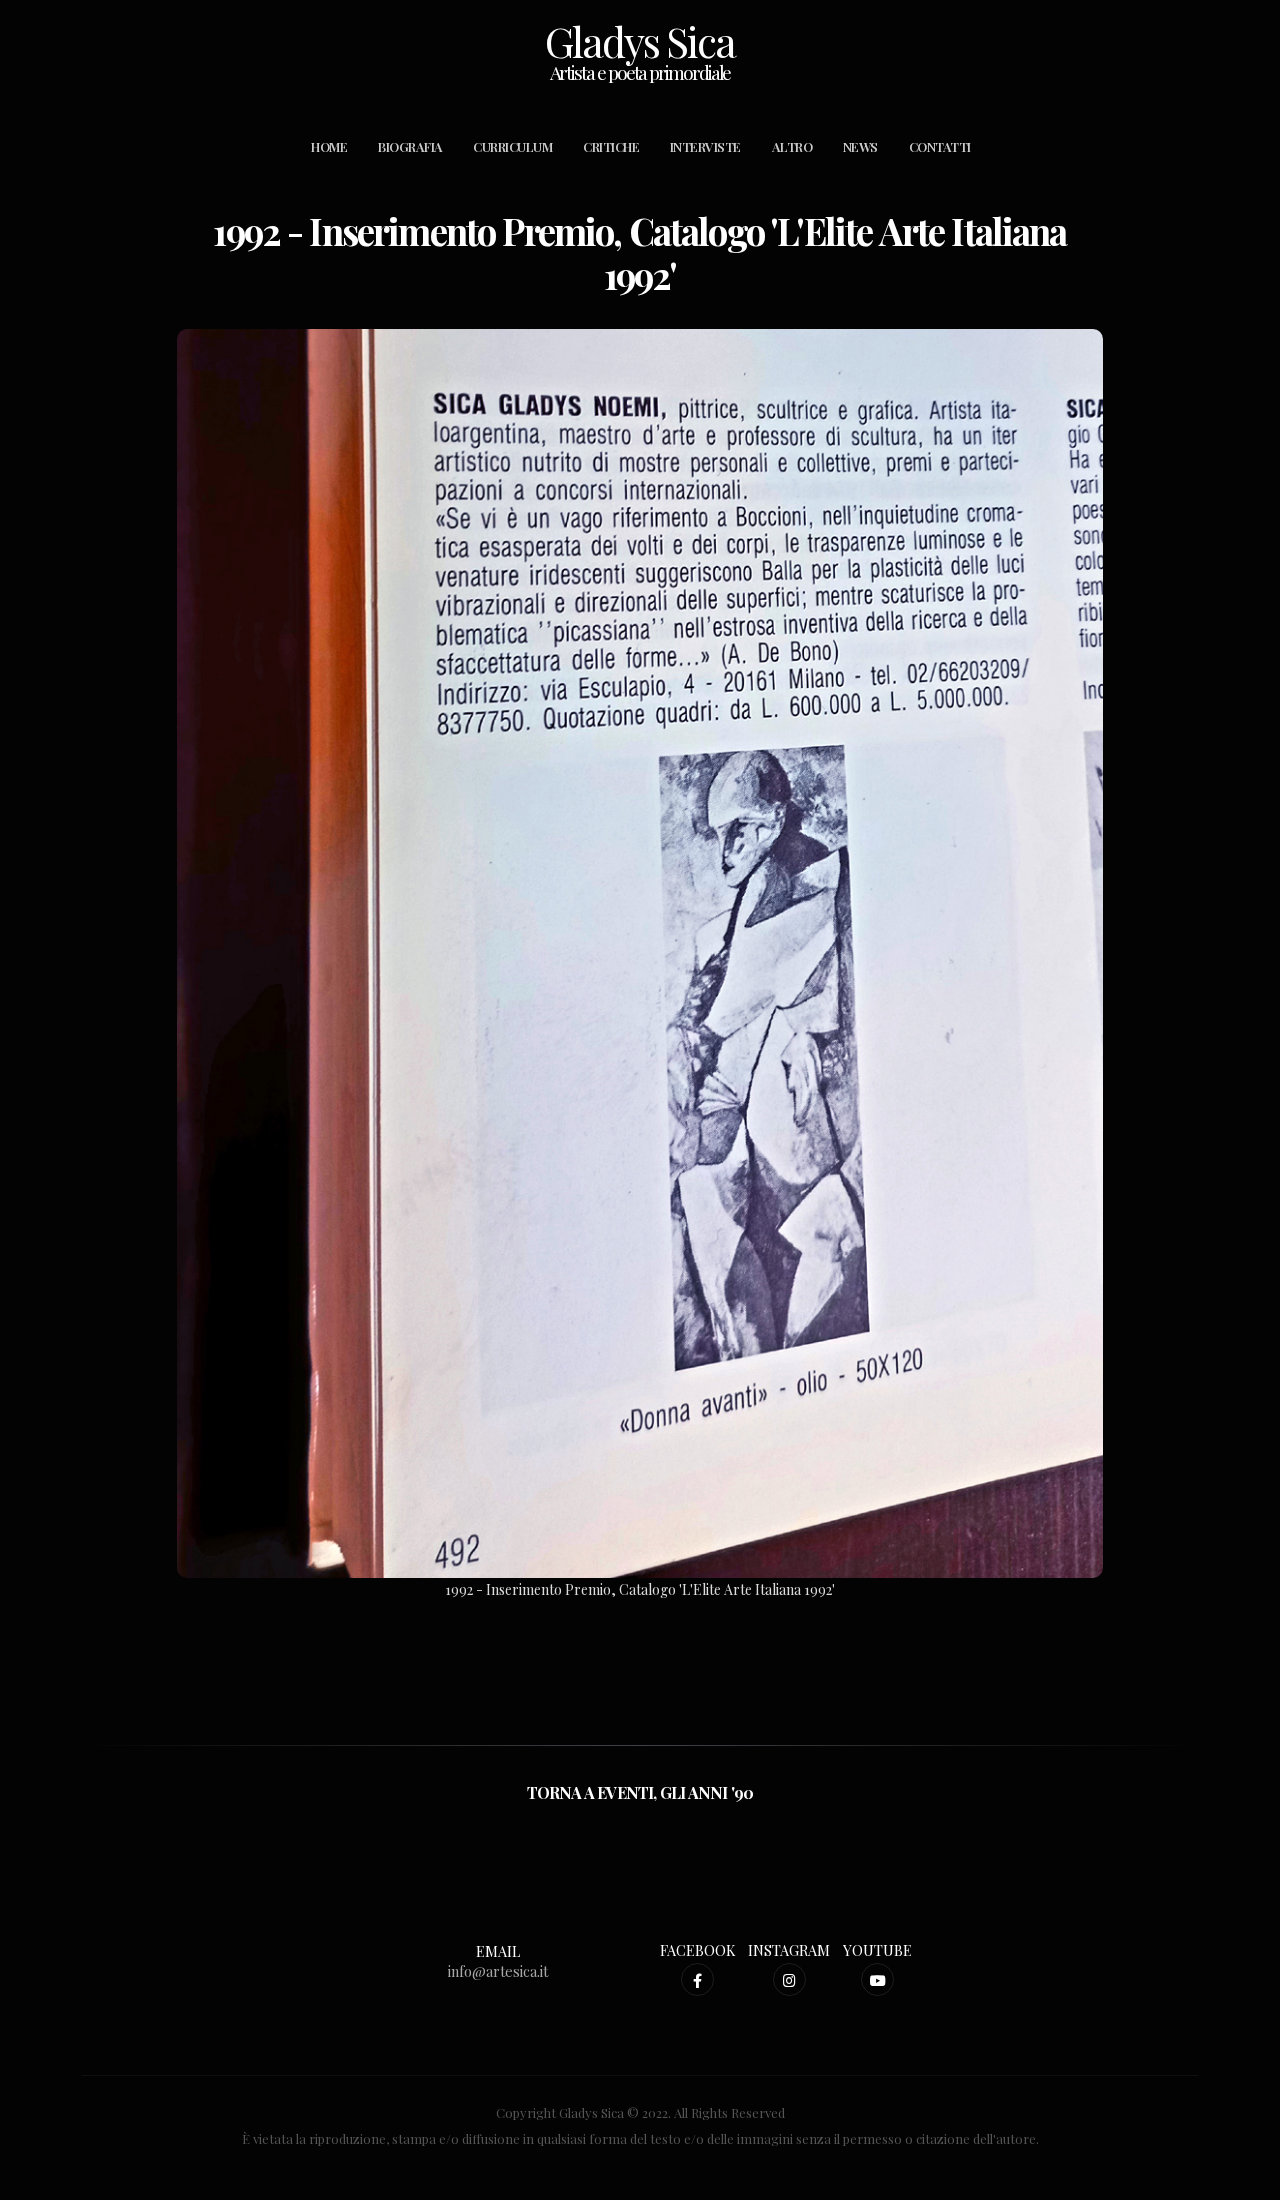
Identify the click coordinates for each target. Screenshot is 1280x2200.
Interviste (705, 146)
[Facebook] (697, 1979)
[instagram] (789, 1979)
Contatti (940, 146)
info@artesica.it (498, 1971)
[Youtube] (877, 1979)
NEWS (860, 146)
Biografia (410, 146)
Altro (792, 146)
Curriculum (512, 146)
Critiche (611, 146)
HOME (329, 146)
